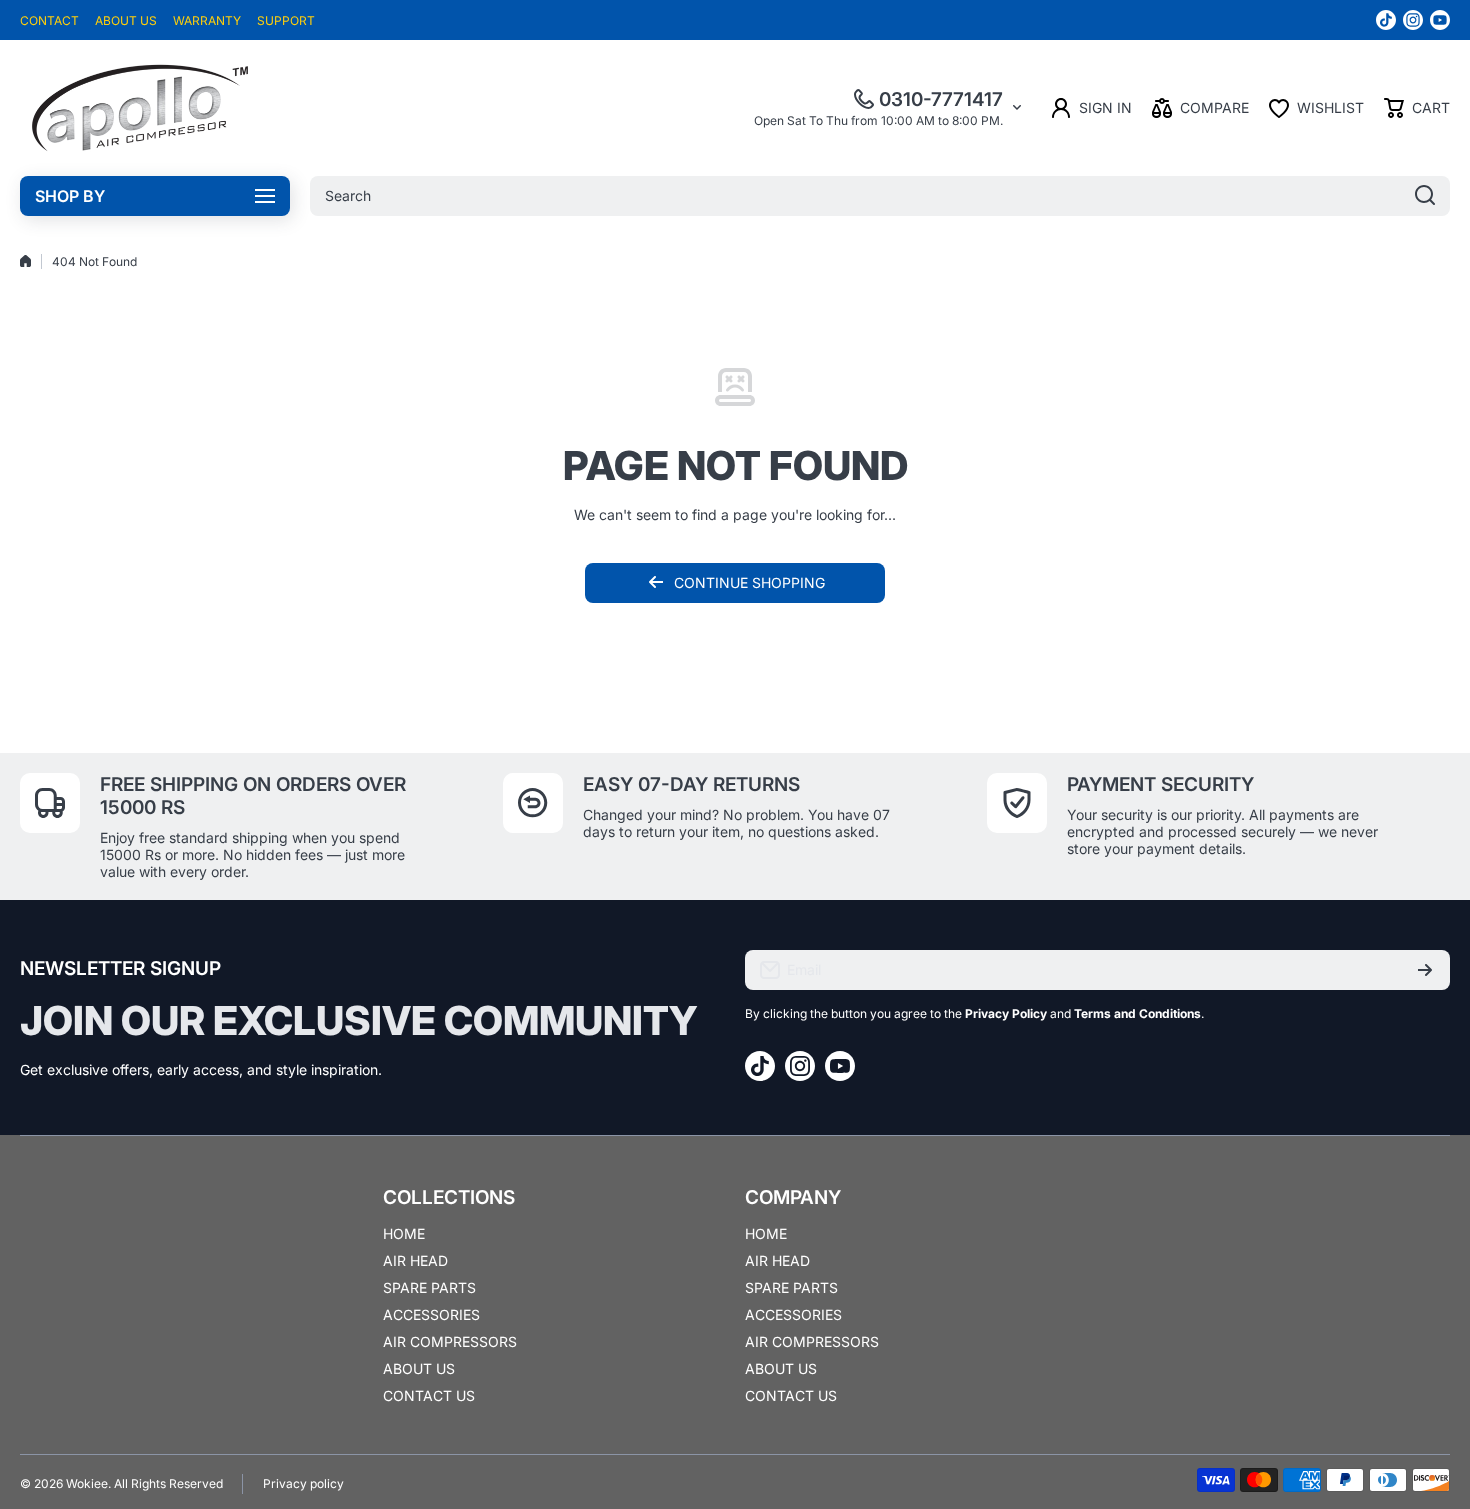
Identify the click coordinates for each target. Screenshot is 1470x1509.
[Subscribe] (1425, 970)
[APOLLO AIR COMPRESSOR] (140, 108)
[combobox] (880, 196)
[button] (1417, 108)
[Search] (1425, 196)
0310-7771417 (941, 99)
